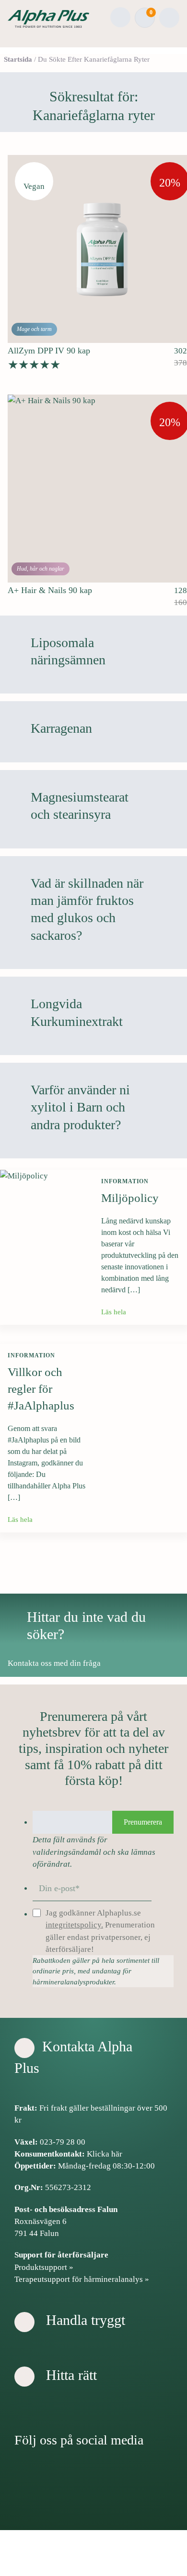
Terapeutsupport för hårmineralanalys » (82, 2279)
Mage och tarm (34, 329)
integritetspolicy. (74, 1925)
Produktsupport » (44, 2267)
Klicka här (105, 2154)
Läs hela (115, 1312)
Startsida (18, 59)
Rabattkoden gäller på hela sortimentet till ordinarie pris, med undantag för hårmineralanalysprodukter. (96, 1971)
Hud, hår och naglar (41, 569)
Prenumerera (143, 1822)
